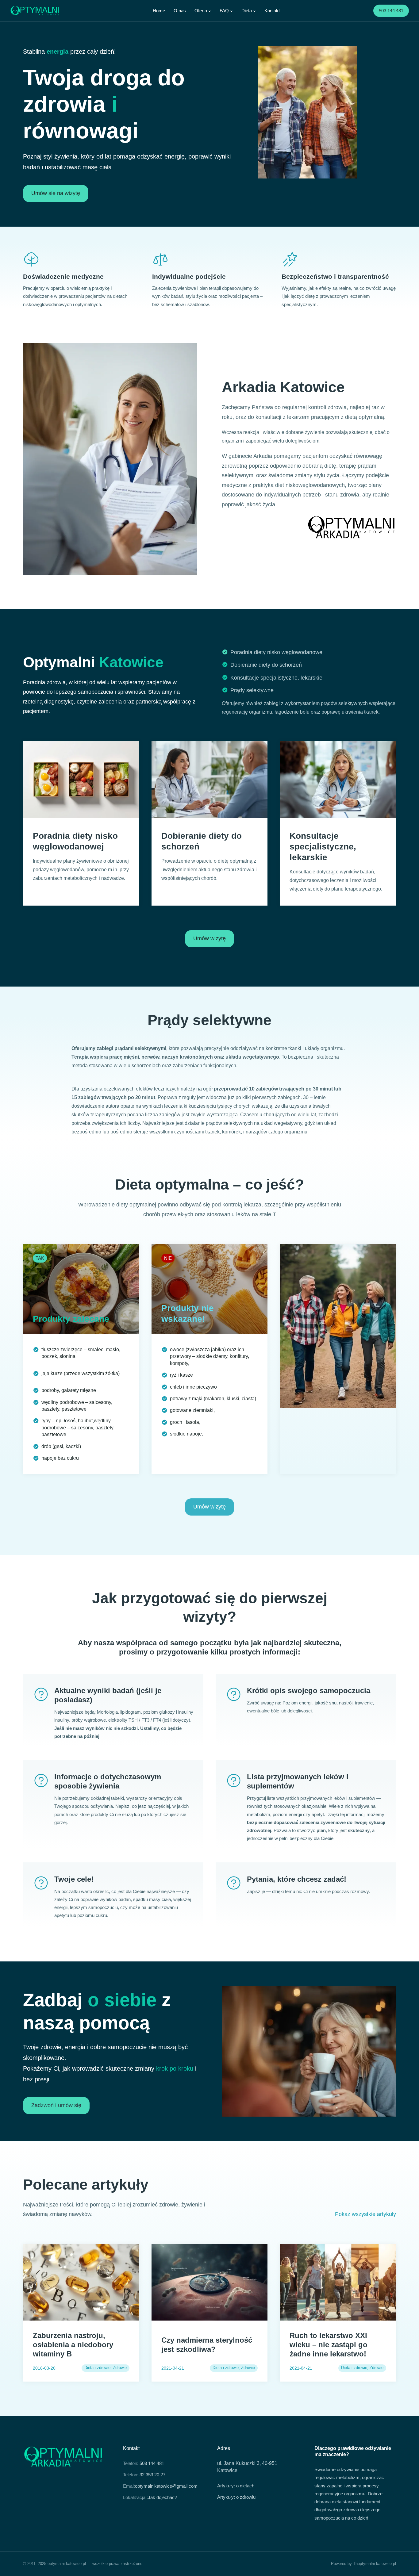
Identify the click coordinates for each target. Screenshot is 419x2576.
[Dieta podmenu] (254, 11)
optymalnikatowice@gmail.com (166, 2486)
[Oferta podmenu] (210, 11)
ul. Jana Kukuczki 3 (238, 2463)
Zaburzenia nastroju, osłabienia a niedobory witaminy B (73, 2345)
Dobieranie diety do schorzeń (266, 665)
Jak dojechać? (162, 2497)
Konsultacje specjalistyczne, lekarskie (276, 678)
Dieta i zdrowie (97, 2368)
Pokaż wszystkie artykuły (365, 2214)
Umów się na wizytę (56, 193)
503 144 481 (391, 11)
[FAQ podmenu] (231, 11)
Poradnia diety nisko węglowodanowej (277, 652)
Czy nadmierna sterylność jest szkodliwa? (207, 2345)
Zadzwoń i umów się (56, 2105)
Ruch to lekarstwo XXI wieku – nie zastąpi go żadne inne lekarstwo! (329, 2345)
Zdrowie (120, 2368)
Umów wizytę (209, 938)
